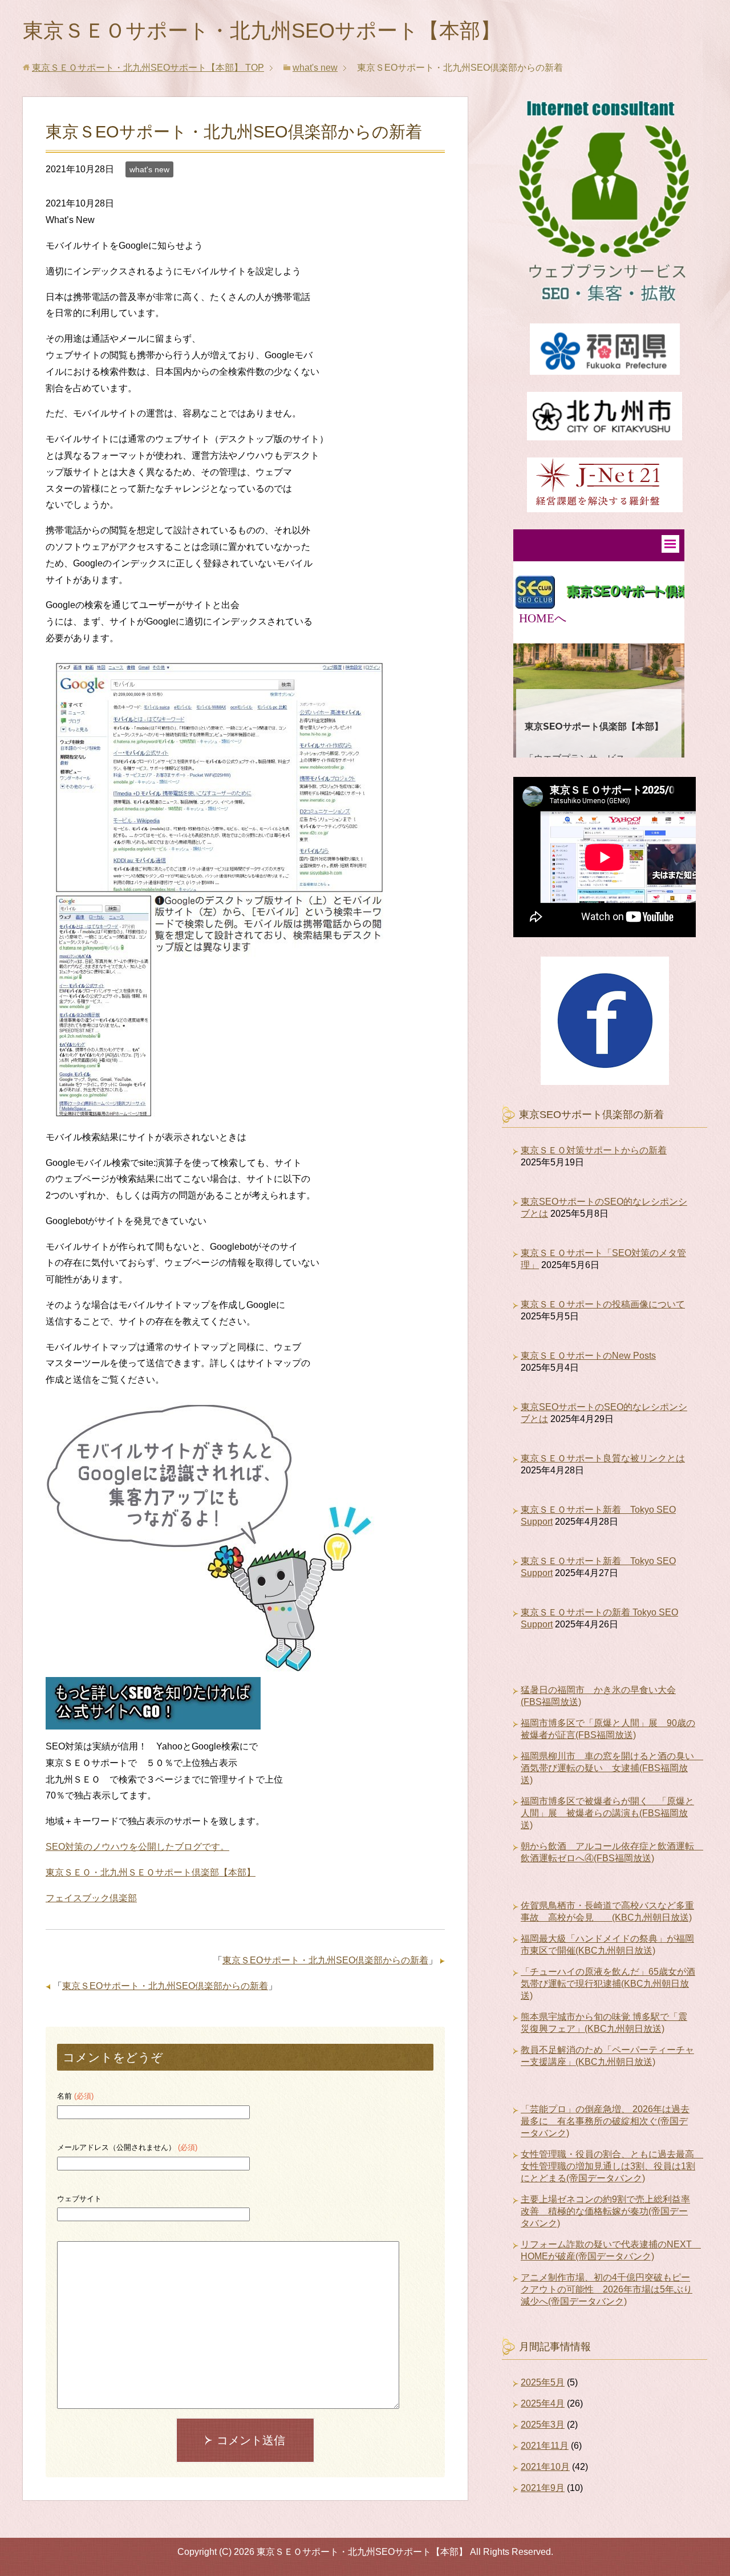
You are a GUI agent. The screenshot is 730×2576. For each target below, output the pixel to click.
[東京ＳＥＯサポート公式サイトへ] (153, 1721)
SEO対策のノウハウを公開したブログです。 (137, 1847)
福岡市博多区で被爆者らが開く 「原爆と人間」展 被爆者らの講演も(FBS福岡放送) (607, 1813)
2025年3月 (543, 2425)
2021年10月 (545, 2467)
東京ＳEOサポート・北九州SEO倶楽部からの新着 (325, 1960)
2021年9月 (543, 2488)
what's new (149, 169)
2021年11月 (545, 2446)
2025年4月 (543, 2403)
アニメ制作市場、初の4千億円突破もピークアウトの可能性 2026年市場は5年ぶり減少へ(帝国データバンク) (607, 2289)
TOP (148, 68)
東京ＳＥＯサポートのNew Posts (588, 1356)
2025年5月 (543, 2382)
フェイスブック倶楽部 (91, 1898)
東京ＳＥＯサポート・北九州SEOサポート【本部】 (262, 31)
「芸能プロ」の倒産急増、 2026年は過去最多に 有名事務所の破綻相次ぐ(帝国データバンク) (605, 2121)
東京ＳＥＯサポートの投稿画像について (603, 1304)
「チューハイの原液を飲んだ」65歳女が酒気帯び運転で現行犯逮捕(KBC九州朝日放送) (608, 1984)
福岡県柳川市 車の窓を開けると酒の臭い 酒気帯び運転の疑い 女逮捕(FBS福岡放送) (612, 1768)
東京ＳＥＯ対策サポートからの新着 (594, 1150)
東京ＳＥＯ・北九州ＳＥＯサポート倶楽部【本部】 (151, 1872)
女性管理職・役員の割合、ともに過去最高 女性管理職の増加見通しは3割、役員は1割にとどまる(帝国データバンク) (612, 2166)
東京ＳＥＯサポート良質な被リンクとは (603, 1458)
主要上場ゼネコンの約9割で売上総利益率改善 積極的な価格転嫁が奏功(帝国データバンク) (605, 2211)
